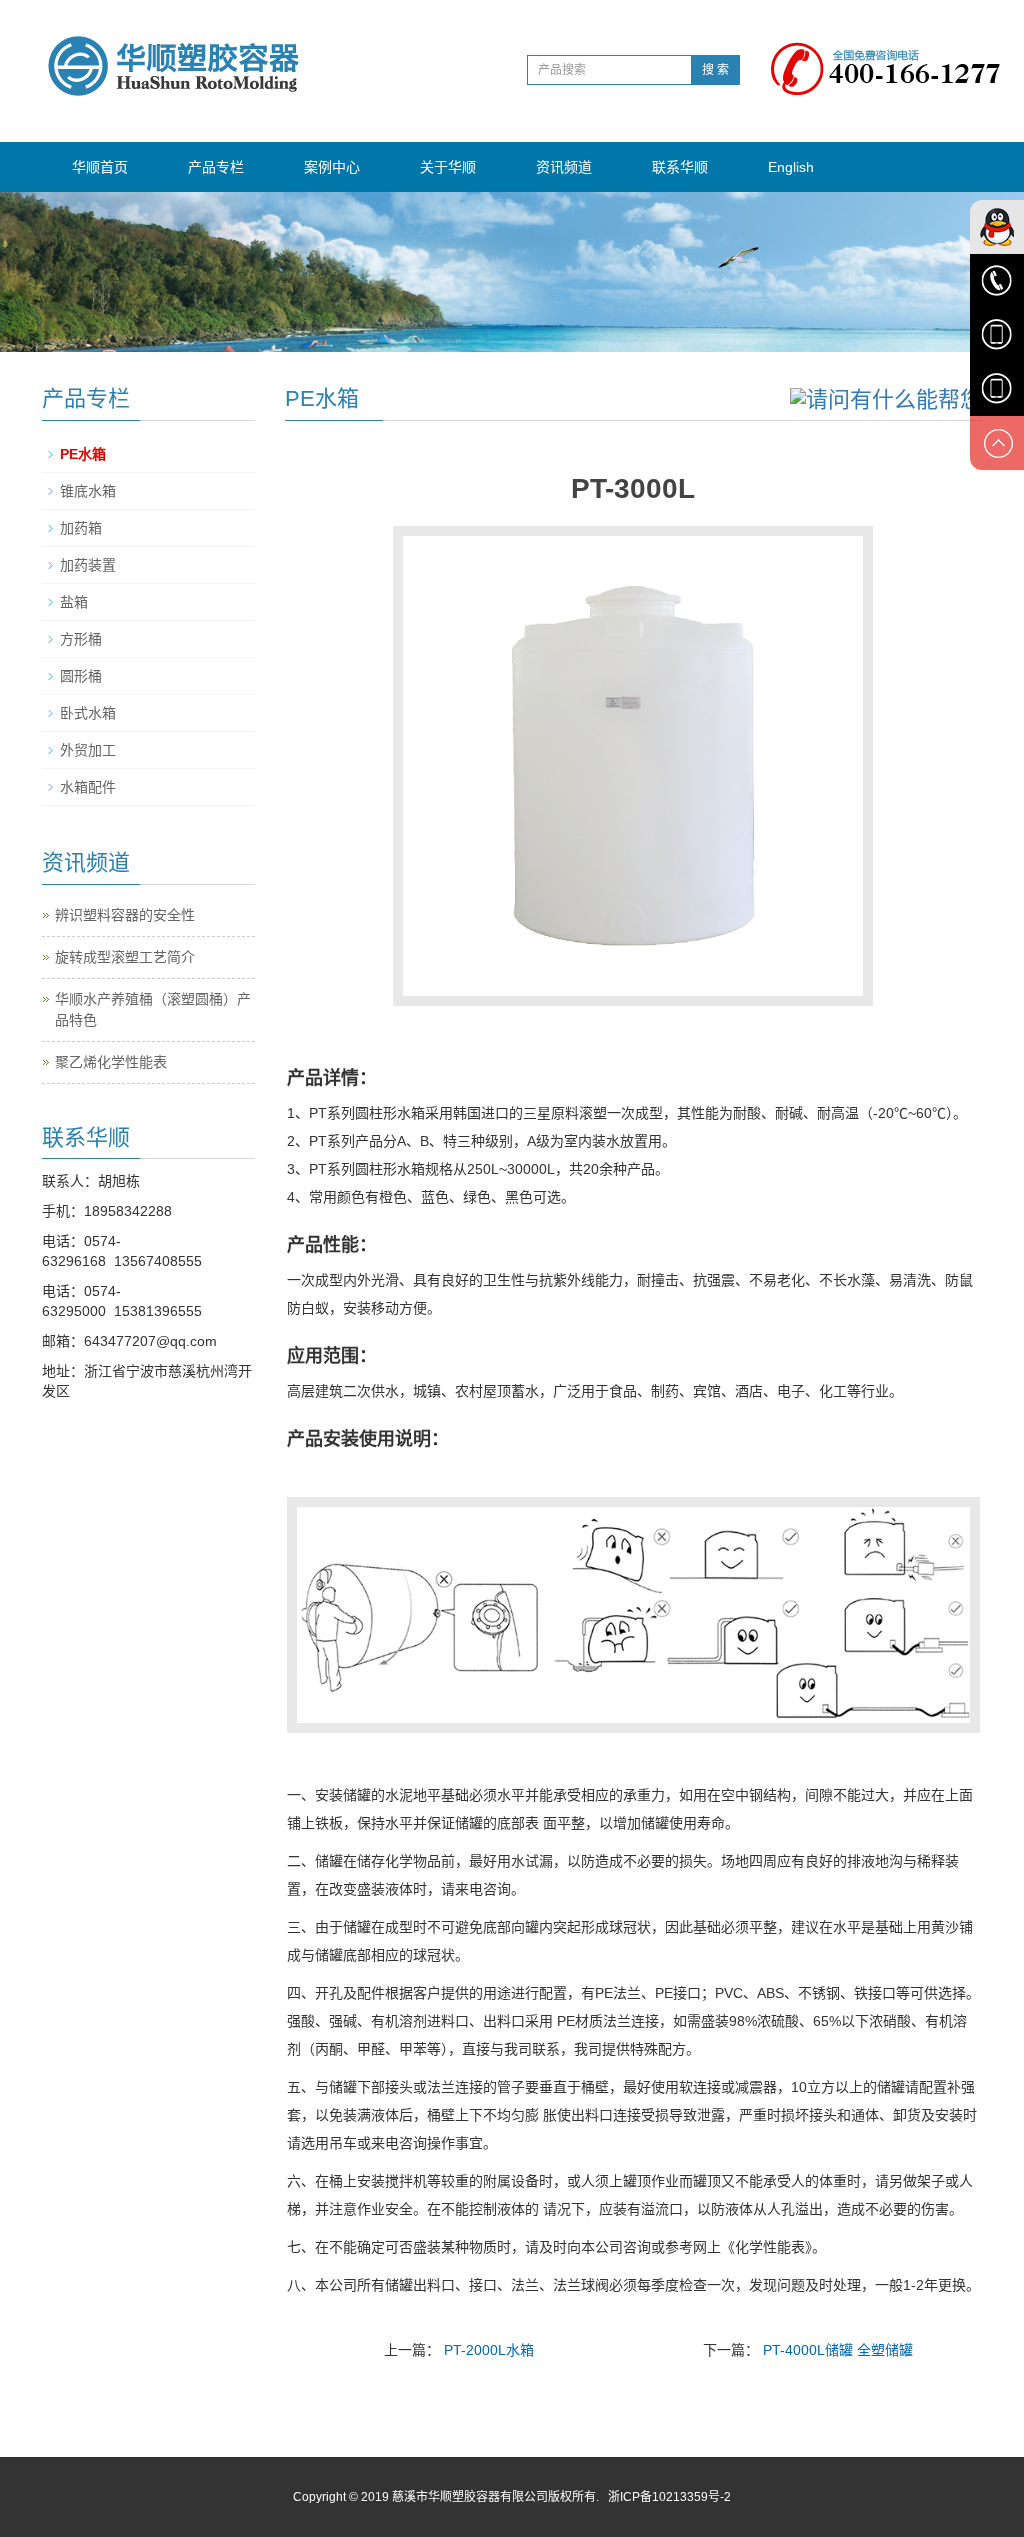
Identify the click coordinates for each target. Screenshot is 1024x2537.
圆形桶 (81, 676)
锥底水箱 (88, 491)
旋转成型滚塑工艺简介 (125, 957)
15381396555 (158, 1311)
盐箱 (74, 602)
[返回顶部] (997, 443)
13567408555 (158, 1261)
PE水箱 (83, 454)
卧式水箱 (88, 713)
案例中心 (332, 167)
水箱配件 (88, 787)
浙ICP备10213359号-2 (669, 2497)
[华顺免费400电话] (895, 54)
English (791, 167)
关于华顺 (448, 167)
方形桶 (81, 639)
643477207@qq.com (150, 1341)
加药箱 (81, 528)
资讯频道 (564, 167)
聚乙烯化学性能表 (111, 1062)
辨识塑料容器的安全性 (125, 915)
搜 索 (715, 70)
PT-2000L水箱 (489, 2350)
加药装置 (88, 565)
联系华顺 (680, 167)
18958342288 (128, 1211)
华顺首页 (100, 167)
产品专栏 (216, 167)
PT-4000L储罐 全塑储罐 (838, 2350)
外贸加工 (88, 750)
